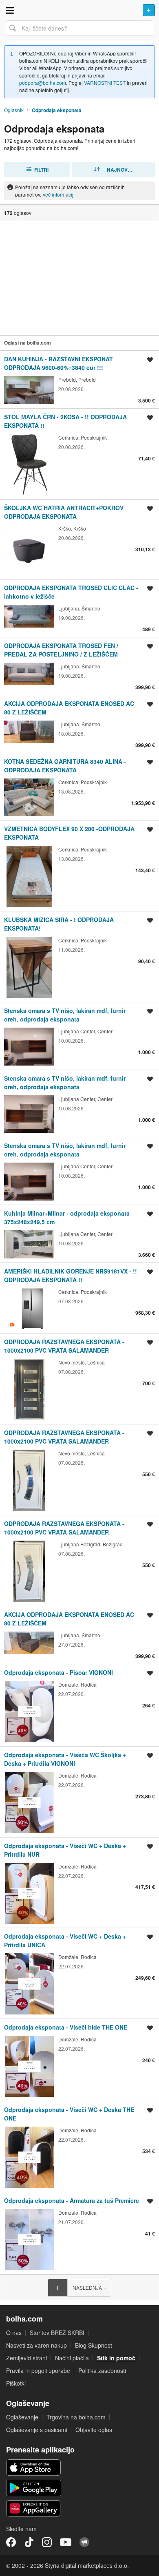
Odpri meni (10, 10)
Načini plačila (72, 2358)
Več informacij (58, 194)
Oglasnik (14, 110)
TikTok (29, 2542)
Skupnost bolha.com (84, 2542)
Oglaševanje (22, 2417)
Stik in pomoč (116, 2358)
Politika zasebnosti (102, 2370)
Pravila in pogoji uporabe (38, 2370)
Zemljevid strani (26, 2358)
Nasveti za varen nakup (36, 2345)
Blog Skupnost (94, 2345)
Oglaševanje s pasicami (37, 2430)
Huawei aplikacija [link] (34, 2508)
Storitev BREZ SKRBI (57, 2333)
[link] (79, 379)
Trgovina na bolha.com (76, 2417)
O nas (14, 2333)
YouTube (66, 2542)
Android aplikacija (34, 2488)
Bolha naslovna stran (79, 10)
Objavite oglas (94, 2430)
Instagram (47, 2542)
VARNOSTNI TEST (105, 83)
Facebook (11, 2542)
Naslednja (89, 2287)
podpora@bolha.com (43, 83)
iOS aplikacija (34, 2468)
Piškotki (16, 2383)
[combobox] (79, 28)
